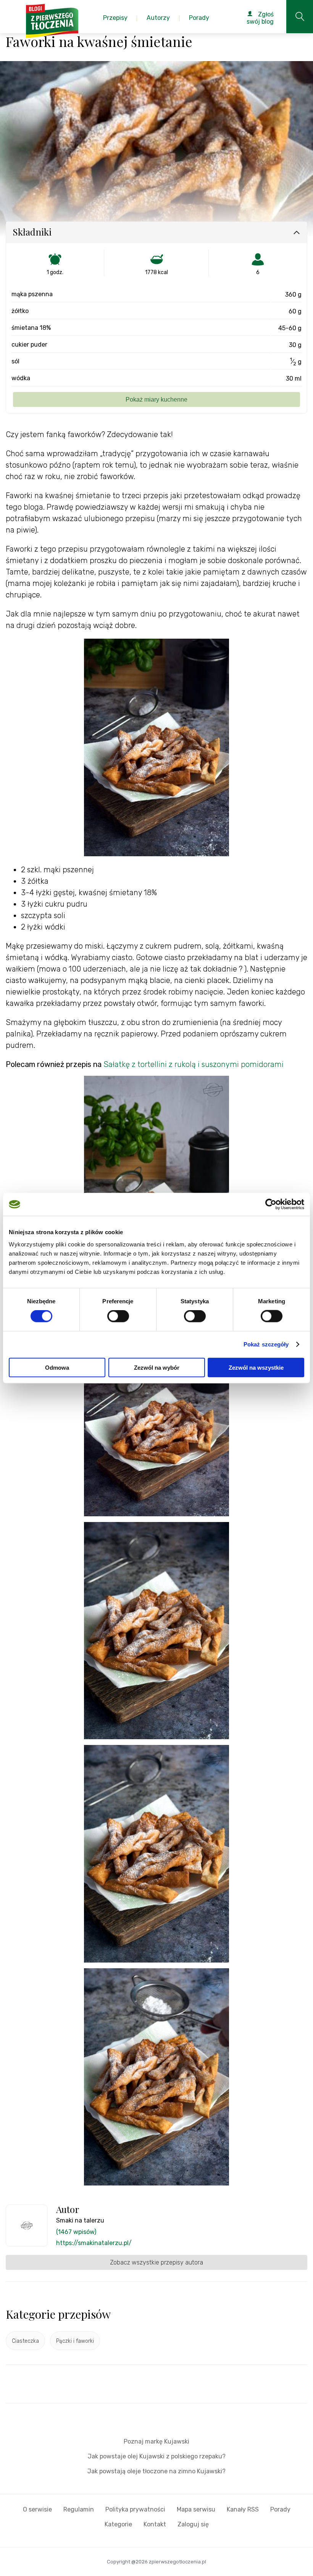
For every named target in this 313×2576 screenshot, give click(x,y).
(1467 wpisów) (76, 2232)
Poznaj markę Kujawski (156, 2441)
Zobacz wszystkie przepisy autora (156, 2262)
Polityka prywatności (135, 2509)
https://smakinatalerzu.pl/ (94, 2243)
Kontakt (155, 2524)
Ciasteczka (25, 2341)
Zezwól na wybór (157, 1367)
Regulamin (79, 2509)
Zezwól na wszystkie (256, 1367)
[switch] (118, 1316)
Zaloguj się (193, 2524)
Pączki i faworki (75, 2341)
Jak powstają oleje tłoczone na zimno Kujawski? (156, 2471)
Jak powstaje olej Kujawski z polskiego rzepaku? (157, 2456)
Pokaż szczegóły (266, 1344)
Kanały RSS (243, 2509)
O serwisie (37, 2509)
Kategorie (118, 2524)
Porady (280, 2509)
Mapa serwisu (196, 2509)
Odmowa (57, 1367)
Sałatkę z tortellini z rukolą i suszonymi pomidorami (194, 1064)
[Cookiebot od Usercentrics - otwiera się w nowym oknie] (271, 1204)
